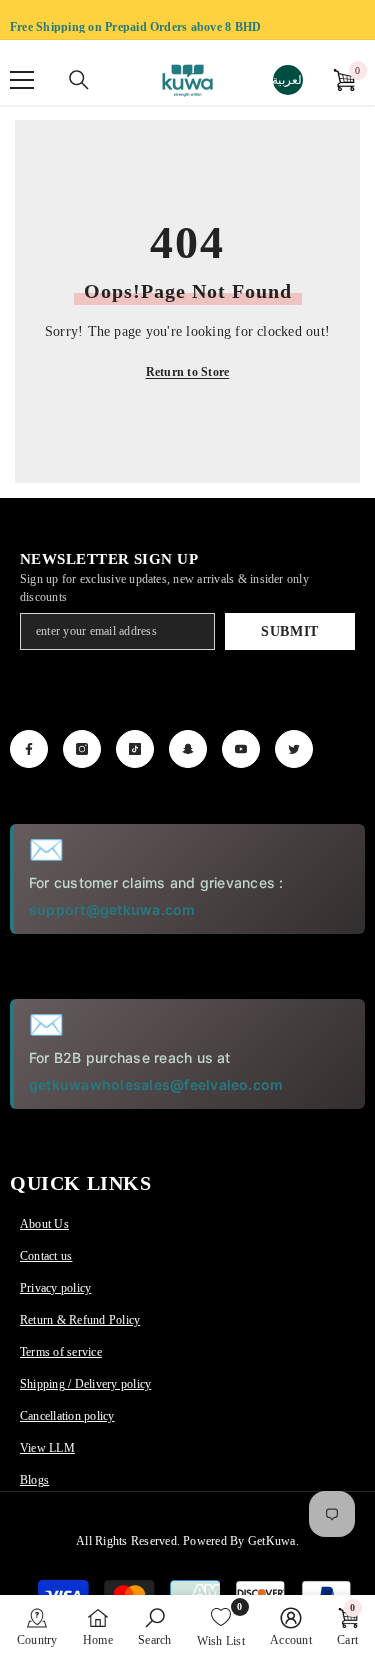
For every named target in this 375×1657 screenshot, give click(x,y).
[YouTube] (241, 749)
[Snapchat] (188, 749)
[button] (37, 1626)
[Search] (79, 80)
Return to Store (188, 372)
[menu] (22, 80)
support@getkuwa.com (112, 909)
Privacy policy (55, 1288)
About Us (44, 1224)
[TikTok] (135, 749)
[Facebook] (29, 749)
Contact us (46, 1256)
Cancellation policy (67, 1416)
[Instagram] (82, 749)
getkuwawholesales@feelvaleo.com (156, 1084)
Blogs (34, 1480)
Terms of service (61, 1352)
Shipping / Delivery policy (85, 1384)
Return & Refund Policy (80, 1320)
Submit (290, 631)
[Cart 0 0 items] (344, 80)
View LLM (47, 1448)
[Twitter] (294, 749)
